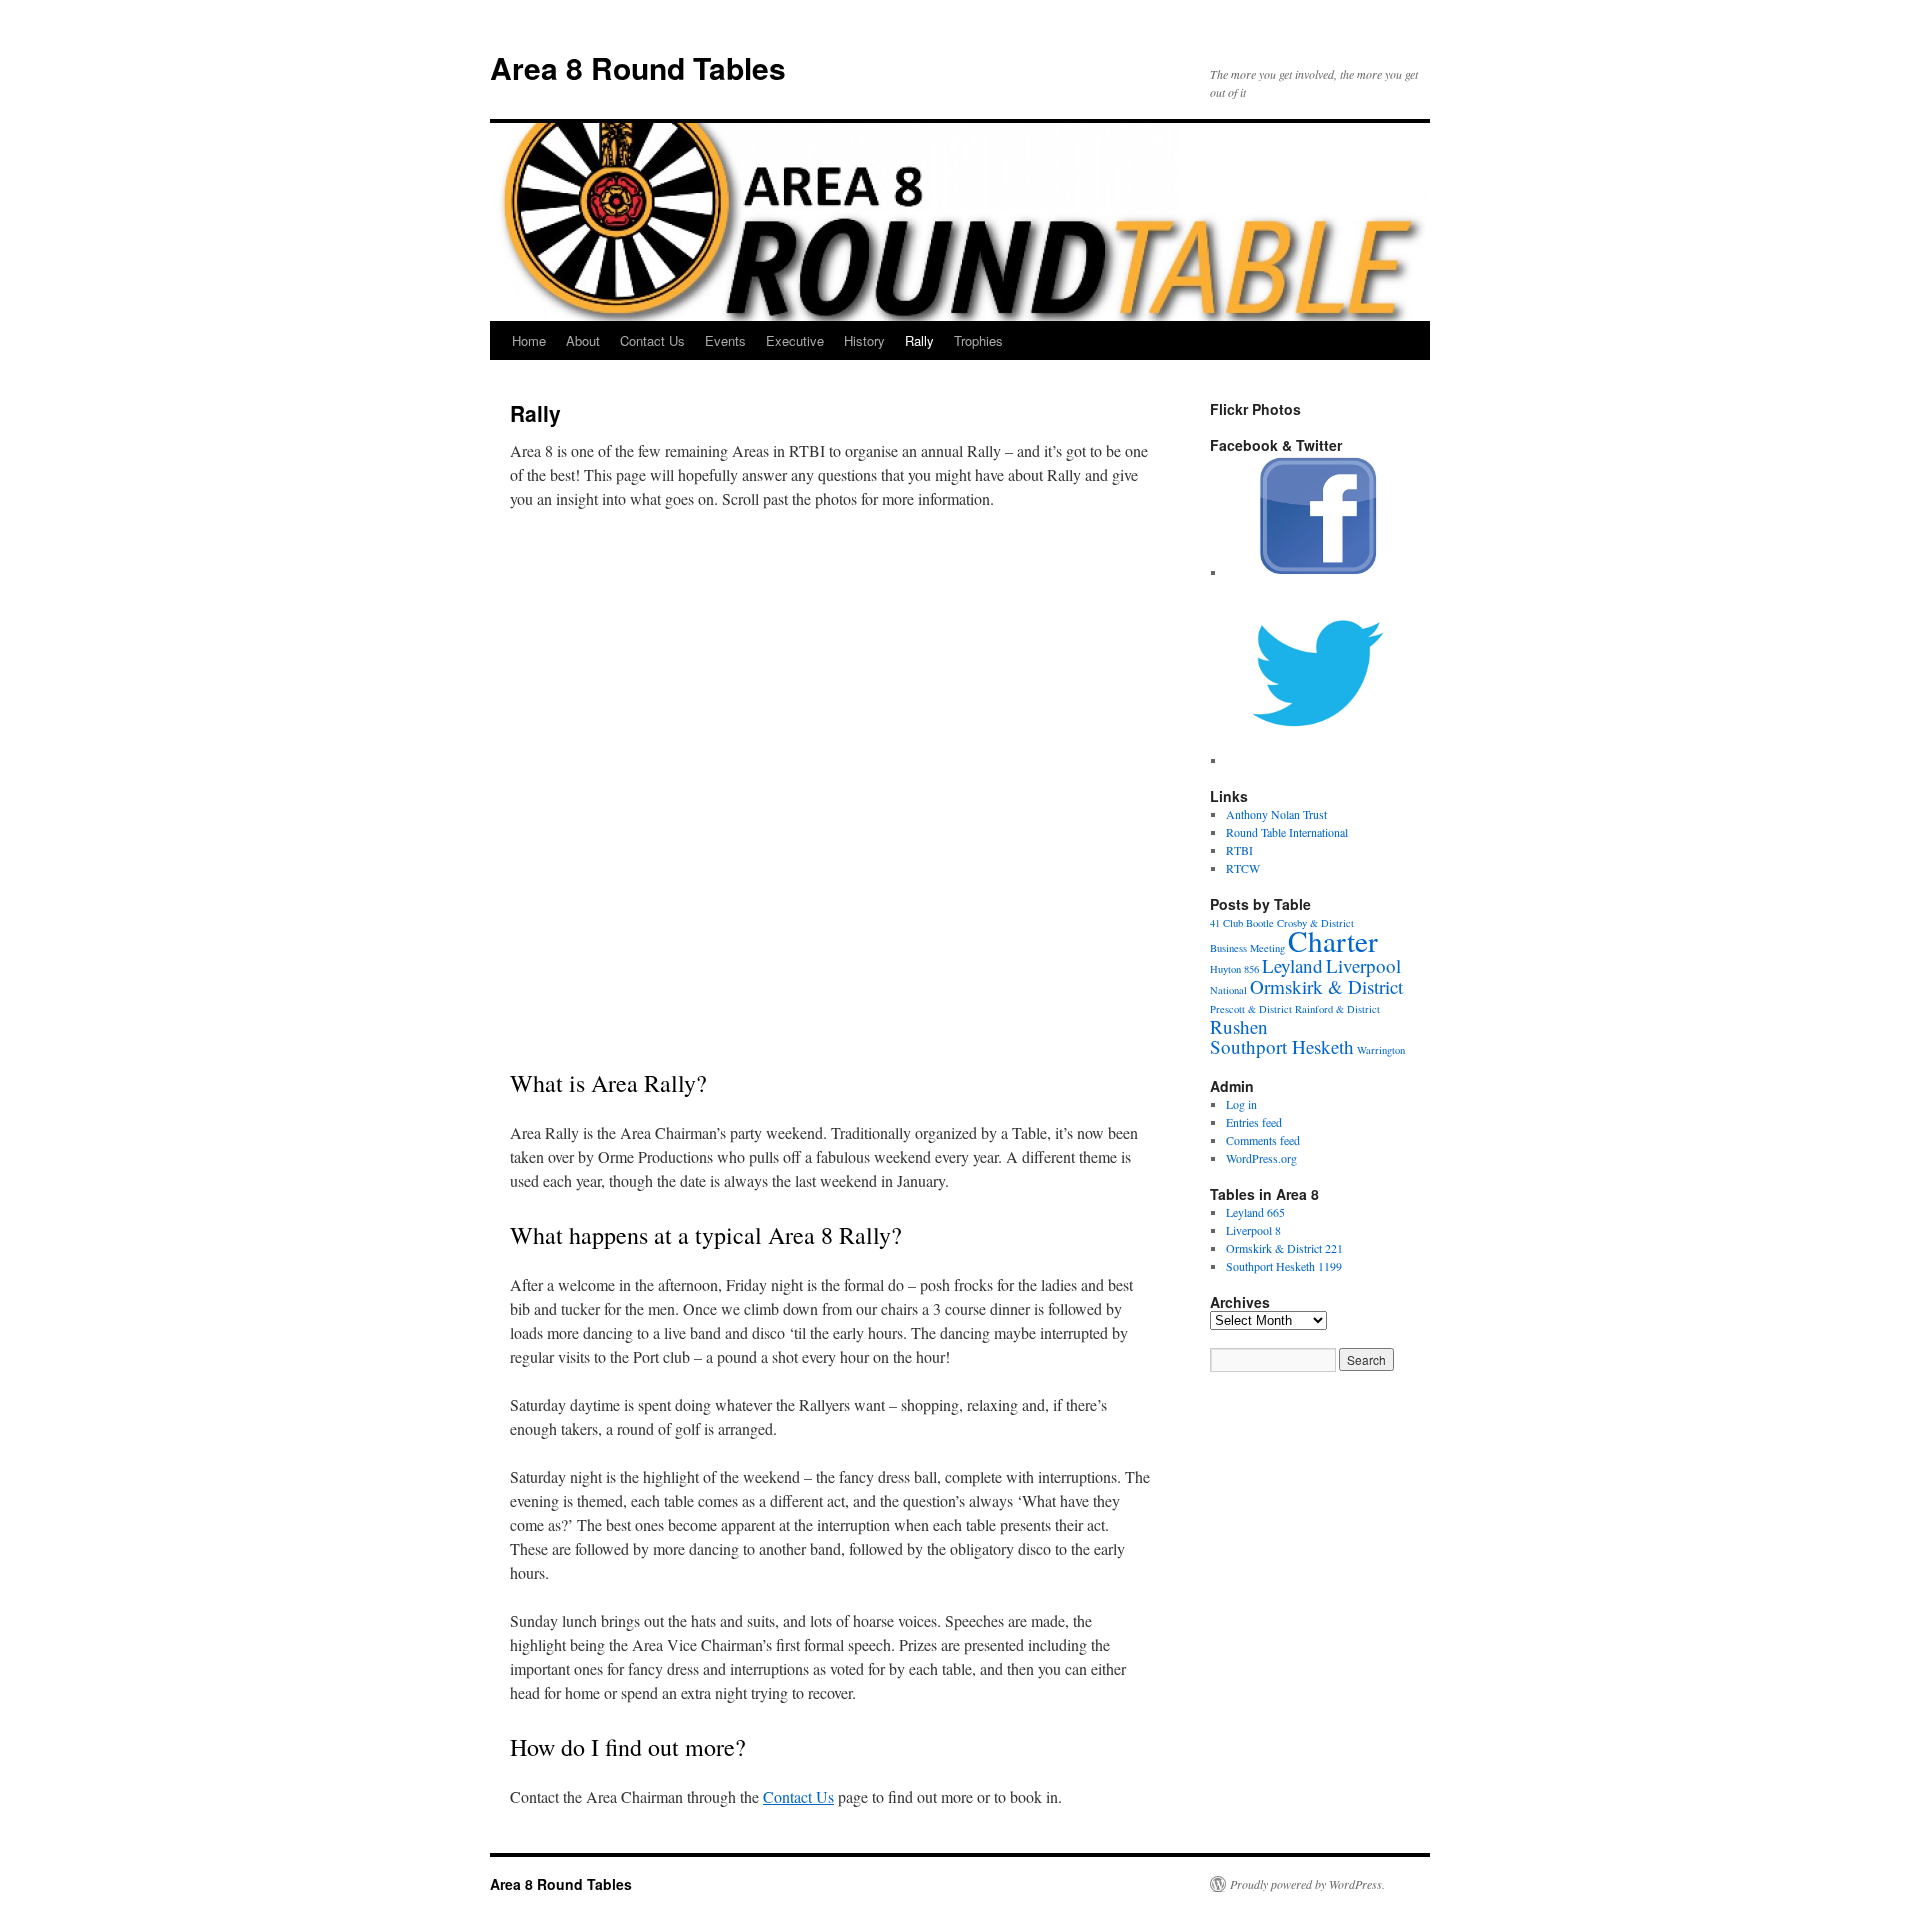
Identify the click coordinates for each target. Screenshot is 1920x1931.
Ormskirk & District (1326, 986)
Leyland (1292, 965)
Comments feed (1263, 1140)
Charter (1333, 940)
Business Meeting (1247, 948)
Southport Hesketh (1282, 1046)
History (864, 340)
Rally (919, 340)
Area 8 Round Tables (638, 67)
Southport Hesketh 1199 (1284, 1266)
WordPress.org (1261, 1158)
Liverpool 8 (1253, 1230)
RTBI (1239, 850)
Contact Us (652, 340)
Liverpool (1363, 965)
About (583, 340)
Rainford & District (1337, 1009)
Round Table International (1287, 832)
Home (529, 340)
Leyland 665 (1255, 1212)
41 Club (1226, 923)
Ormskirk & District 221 (1284, 1248)
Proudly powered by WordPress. (1307, 1884)
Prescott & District (1251, 1009)
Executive (795, 340)
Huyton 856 (1234, 969)
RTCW (1243, 868)
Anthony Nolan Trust (1276, 814)
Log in (1241, 1104)
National (1228, 990)
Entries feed (1254, 1122)
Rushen (1239, 1026)
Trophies (978, 340)
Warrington (1381, 1050)
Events (725, 340)
